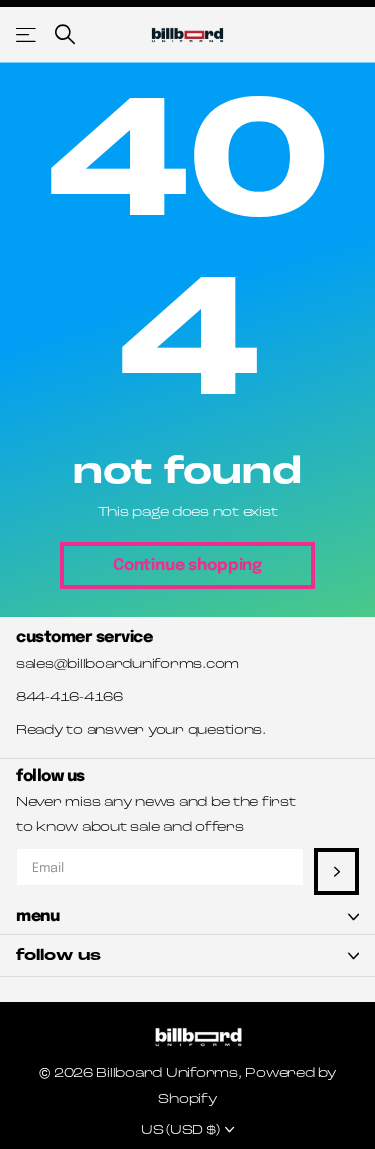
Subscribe (336, 871)
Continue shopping (187, 565)
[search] (65, 34)
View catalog (27, 34)
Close (187, 916)
